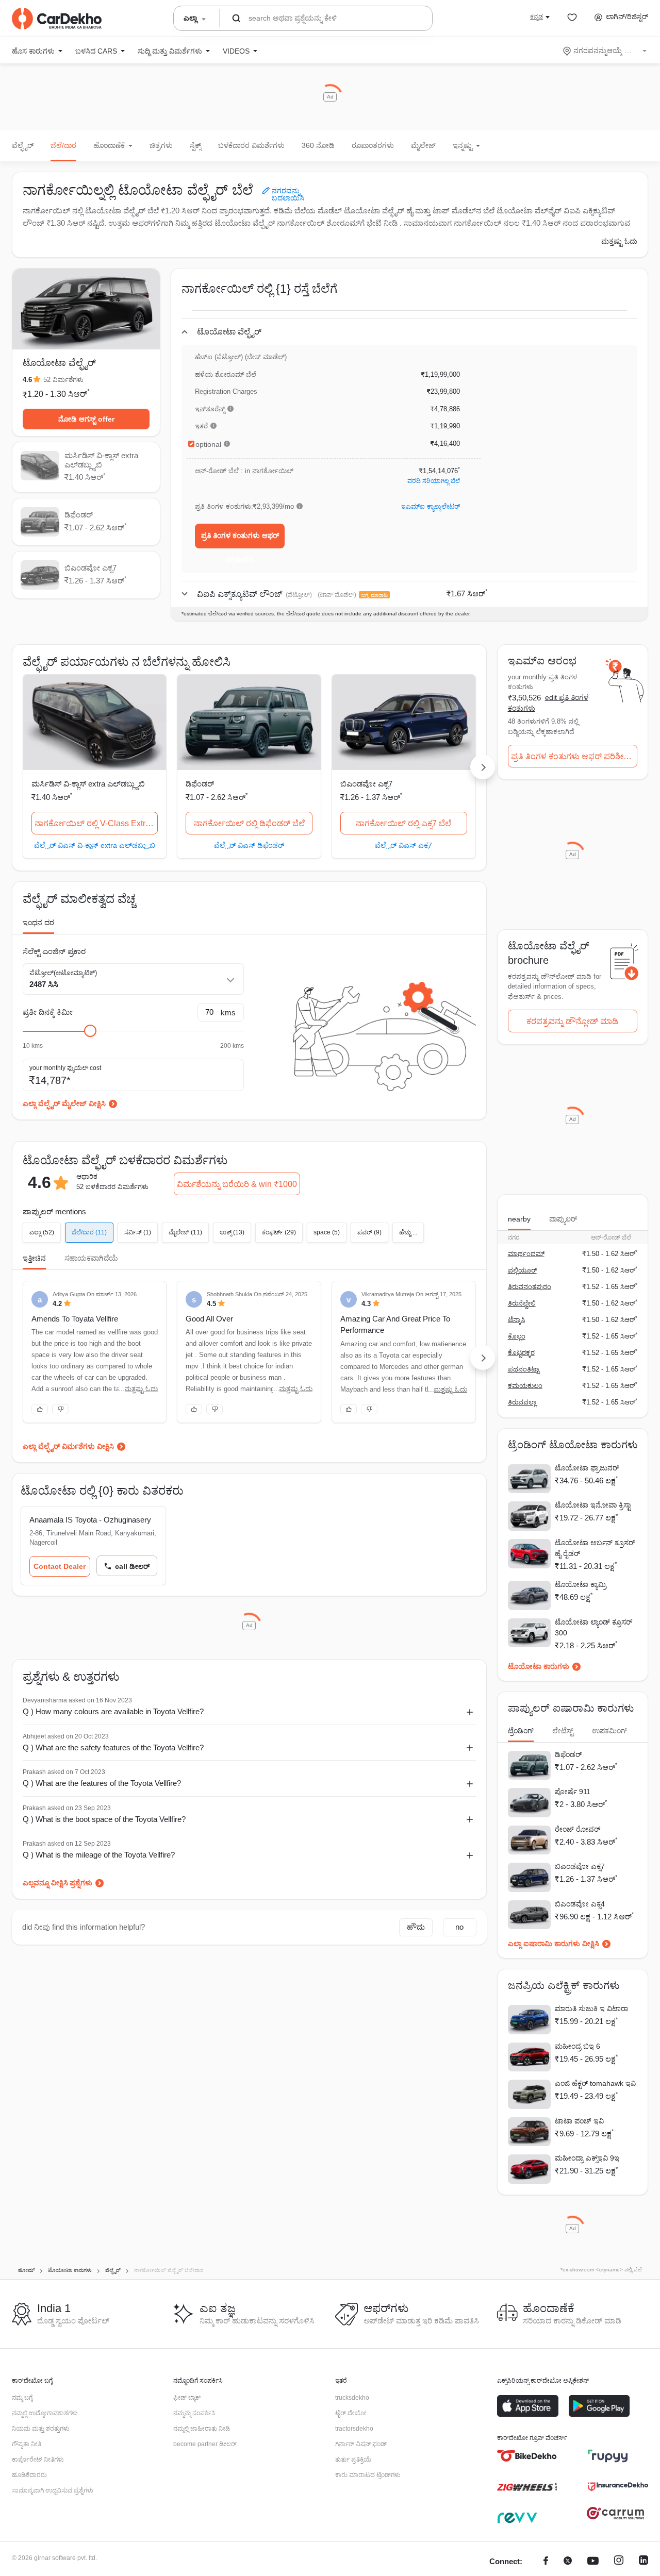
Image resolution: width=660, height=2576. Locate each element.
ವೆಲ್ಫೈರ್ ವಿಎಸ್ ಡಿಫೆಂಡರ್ (249, 845)
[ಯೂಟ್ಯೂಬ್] (593, 2562)
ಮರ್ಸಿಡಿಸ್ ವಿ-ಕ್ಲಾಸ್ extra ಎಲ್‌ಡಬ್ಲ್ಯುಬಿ (88, 784)
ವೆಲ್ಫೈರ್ (23, 145)
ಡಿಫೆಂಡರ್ (200, 784)
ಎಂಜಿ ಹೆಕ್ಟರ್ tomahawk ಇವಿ (595, 2083)
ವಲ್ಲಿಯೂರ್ (522, 1270)
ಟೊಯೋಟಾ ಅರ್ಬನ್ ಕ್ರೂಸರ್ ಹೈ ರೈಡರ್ (595, 1548)
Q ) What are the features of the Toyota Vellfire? (102, 1783)
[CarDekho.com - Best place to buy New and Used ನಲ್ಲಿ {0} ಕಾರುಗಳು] (57, 19)
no (459, 1927)
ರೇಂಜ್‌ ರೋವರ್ (577, 1829)
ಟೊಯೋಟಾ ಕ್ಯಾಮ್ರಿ (581, 1584)
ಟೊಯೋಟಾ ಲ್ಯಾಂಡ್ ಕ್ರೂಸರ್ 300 (593, 1627)
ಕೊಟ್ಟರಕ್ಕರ (521, 1353)
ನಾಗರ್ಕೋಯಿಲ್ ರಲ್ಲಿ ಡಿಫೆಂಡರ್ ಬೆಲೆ (249, 823)
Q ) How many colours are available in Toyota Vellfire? (113, 1711)
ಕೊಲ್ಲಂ (517, 1336)
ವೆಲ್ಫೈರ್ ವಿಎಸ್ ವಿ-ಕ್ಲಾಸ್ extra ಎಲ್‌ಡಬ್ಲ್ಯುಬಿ (95, 845)
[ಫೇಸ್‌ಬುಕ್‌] (546, 2562)
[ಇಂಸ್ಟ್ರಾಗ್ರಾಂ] (619, 2562)
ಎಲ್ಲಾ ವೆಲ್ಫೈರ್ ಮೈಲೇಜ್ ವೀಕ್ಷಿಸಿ (64, 1103)
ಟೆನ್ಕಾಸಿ (516, 1320)
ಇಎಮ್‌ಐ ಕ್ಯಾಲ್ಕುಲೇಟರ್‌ (431, 506)
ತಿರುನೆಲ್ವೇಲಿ (522, 1303)
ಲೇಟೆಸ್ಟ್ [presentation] (563, 1731)
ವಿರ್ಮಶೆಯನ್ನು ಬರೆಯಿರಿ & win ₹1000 (237, 1184)
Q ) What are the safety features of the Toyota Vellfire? (113, 1747)
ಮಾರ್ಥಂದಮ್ (526, 1254)
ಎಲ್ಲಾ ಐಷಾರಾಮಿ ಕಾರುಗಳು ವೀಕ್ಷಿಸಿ (554, 1944)
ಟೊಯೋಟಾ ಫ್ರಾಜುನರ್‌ (587, 1468)
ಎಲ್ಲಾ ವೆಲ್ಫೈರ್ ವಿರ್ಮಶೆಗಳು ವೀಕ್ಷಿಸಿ (68, 1446)
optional (208, 444)
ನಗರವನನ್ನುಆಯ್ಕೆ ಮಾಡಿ (606, 51)
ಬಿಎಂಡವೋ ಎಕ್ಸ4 (580, 1904)
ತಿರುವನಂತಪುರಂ (530, 1287)
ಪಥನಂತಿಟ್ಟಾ (524, 1369)
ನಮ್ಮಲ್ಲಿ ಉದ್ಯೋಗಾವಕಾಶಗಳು (45, 2413)
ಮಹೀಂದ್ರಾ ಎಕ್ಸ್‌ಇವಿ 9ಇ (587, 2158)
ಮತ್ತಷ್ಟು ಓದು (619, 241)
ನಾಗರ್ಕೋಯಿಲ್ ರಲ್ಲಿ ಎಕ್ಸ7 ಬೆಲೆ (403, 823)
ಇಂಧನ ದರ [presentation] (38, 923)
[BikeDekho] (527, 2456)
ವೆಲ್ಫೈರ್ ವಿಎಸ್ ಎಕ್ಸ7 (403, 845)
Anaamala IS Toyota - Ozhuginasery (90, 1520)
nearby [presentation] (519, 1219)
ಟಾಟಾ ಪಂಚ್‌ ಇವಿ (579, 2121)
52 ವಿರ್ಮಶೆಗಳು (63, 380)
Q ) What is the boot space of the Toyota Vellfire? (104, 1819)
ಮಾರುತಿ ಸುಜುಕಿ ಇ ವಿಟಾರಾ (591, 2009)
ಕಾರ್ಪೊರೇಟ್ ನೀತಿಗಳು (38, 2460)
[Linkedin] (643, 2562)
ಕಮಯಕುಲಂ (525, 1386)
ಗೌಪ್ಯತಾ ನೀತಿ (27, 2444)
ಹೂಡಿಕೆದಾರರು (29, 2475)
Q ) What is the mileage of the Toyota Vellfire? (99, 1855)
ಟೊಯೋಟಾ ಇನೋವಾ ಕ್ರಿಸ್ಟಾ (593, 1505)
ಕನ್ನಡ (537, 16)
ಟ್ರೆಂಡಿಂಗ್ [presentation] (521, 1731)
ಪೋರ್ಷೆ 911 (573, 1792)
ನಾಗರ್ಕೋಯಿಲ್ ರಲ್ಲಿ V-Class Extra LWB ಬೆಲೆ (96, 823)
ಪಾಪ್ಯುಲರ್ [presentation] (563, 1219)
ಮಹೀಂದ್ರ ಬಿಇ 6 (577, 2046)
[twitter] (568, 2562)
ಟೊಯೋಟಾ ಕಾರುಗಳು (539, 1666)
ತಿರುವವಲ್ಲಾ (522, 1402)
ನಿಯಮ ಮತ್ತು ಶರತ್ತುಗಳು (41, 2429)
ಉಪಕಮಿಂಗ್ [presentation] (609, 1731)
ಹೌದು (416, 1927)
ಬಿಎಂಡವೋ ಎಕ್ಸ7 (366, 784)
